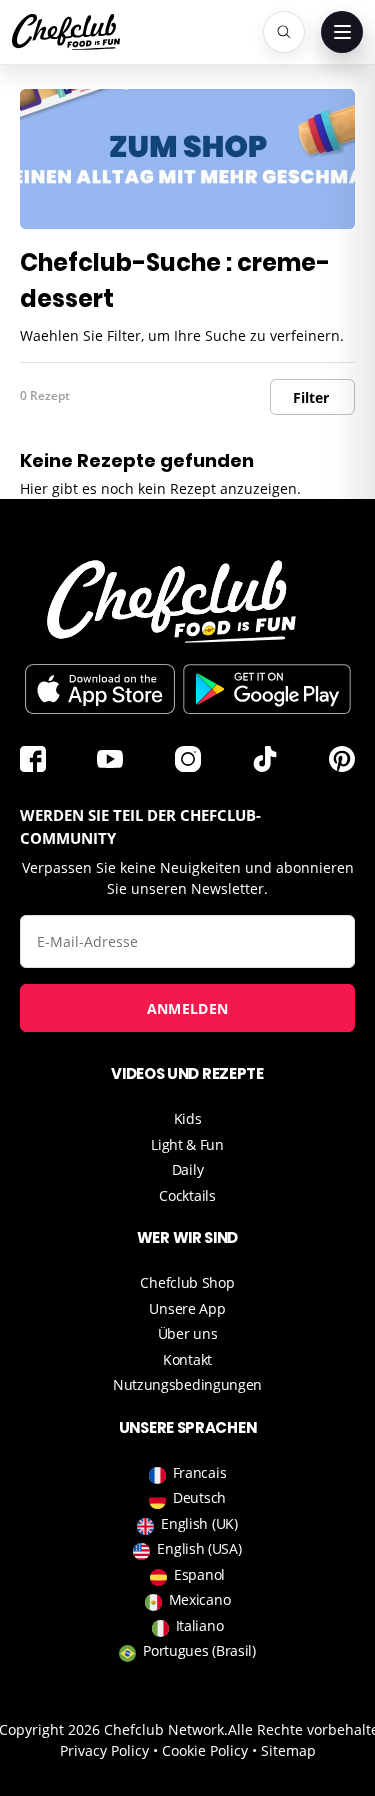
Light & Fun (187, 1144)
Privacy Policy (104, 1750)
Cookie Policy (205, 1750)
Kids (188, 1118)
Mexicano (200, 1599)
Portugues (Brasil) (199, 1650)
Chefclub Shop (187, 1282)
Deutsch (199, 1497)
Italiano (200, 1625)
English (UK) (199, 1523)
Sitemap (288, 1750)
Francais (200, 1472)
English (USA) (199, 1548)
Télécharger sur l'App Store (100, 689)
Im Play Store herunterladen (267, 689)
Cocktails (187, 1195)
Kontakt (187, 1359)
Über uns (188, 1333)
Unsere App (187, 1308)
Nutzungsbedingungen (187, 1384)
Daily (188, 1169)
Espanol (199, 1574)
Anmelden (187, 1008)
